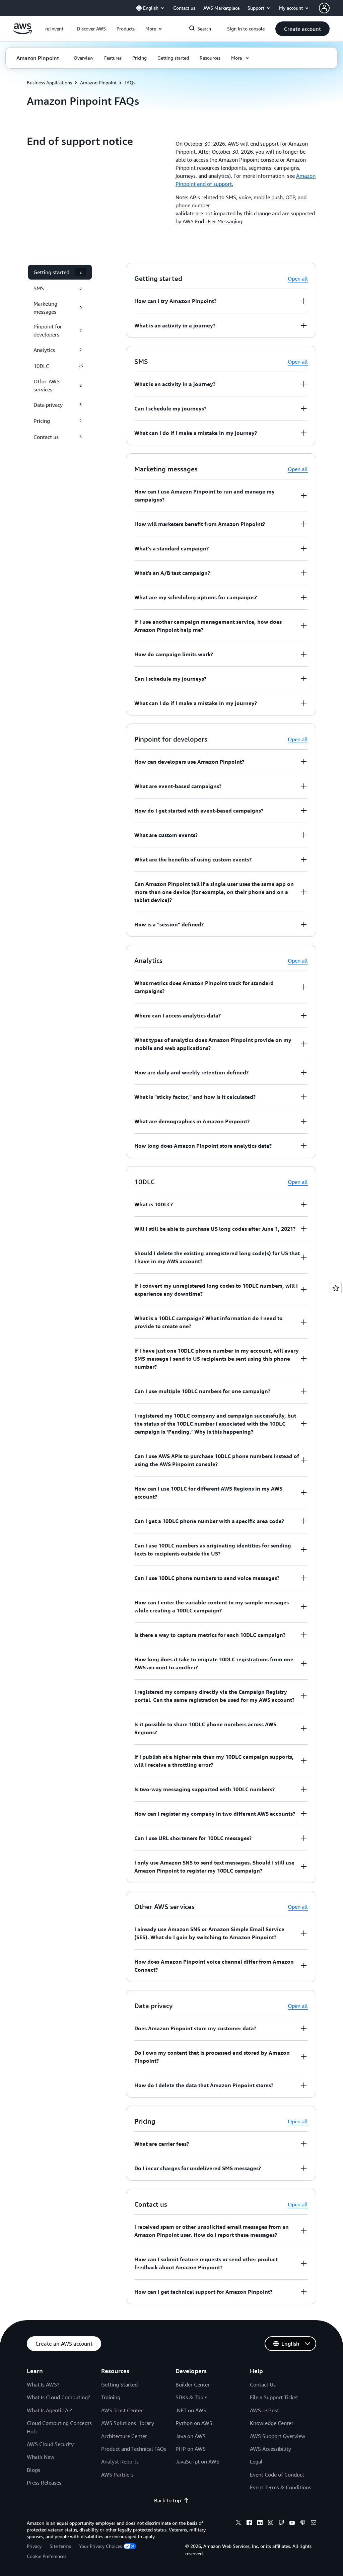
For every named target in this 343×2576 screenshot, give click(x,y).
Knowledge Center (272, 2423)
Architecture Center (124, 2436)
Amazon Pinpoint (98, 83)
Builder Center (193, 2384)
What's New (41, 2457)
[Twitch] (281, 2523)
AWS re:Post (264, 2410)
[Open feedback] (336, 1288)
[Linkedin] (260, 2523)
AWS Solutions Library (128, 2423)
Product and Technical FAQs (134, 2449)
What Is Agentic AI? (49, 2410)
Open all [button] (298, 279)
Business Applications (49, 83)
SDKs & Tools (191, 2397)
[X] (238, 2523)
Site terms (60, 2546)
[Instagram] (271, 2523)
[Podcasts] (303, 2523)
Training (111, 2397)
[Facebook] (249, 2523)
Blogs (33, 2470)
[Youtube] (292, 2523)
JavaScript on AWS (197, 2461)
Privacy (34, 2546)
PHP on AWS (191, 2449)
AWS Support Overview (278, 2436)
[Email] (314, 2523)
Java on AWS (191, 2436)
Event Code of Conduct (277, 2475)
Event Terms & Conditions (281, 2487)
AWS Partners (117, 2475)
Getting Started (119, 2384)
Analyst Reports (120, 2461)
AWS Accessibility (270, 2449)
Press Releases (44, 2483)
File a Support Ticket (274, 2397)
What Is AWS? (43, 2384)
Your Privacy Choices (100, 2546)
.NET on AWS (191, 2410)
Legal (256, 2461)
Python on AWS (194, 2423)
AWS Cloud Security (50, 2444)
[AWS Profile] (324, 8)
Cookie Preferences (47, 2556)
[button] (91, 29)
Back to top (167, 2500)
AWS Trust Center (122, 2410)
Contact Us (263, 2384)
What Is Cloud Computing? (58, 2397)
